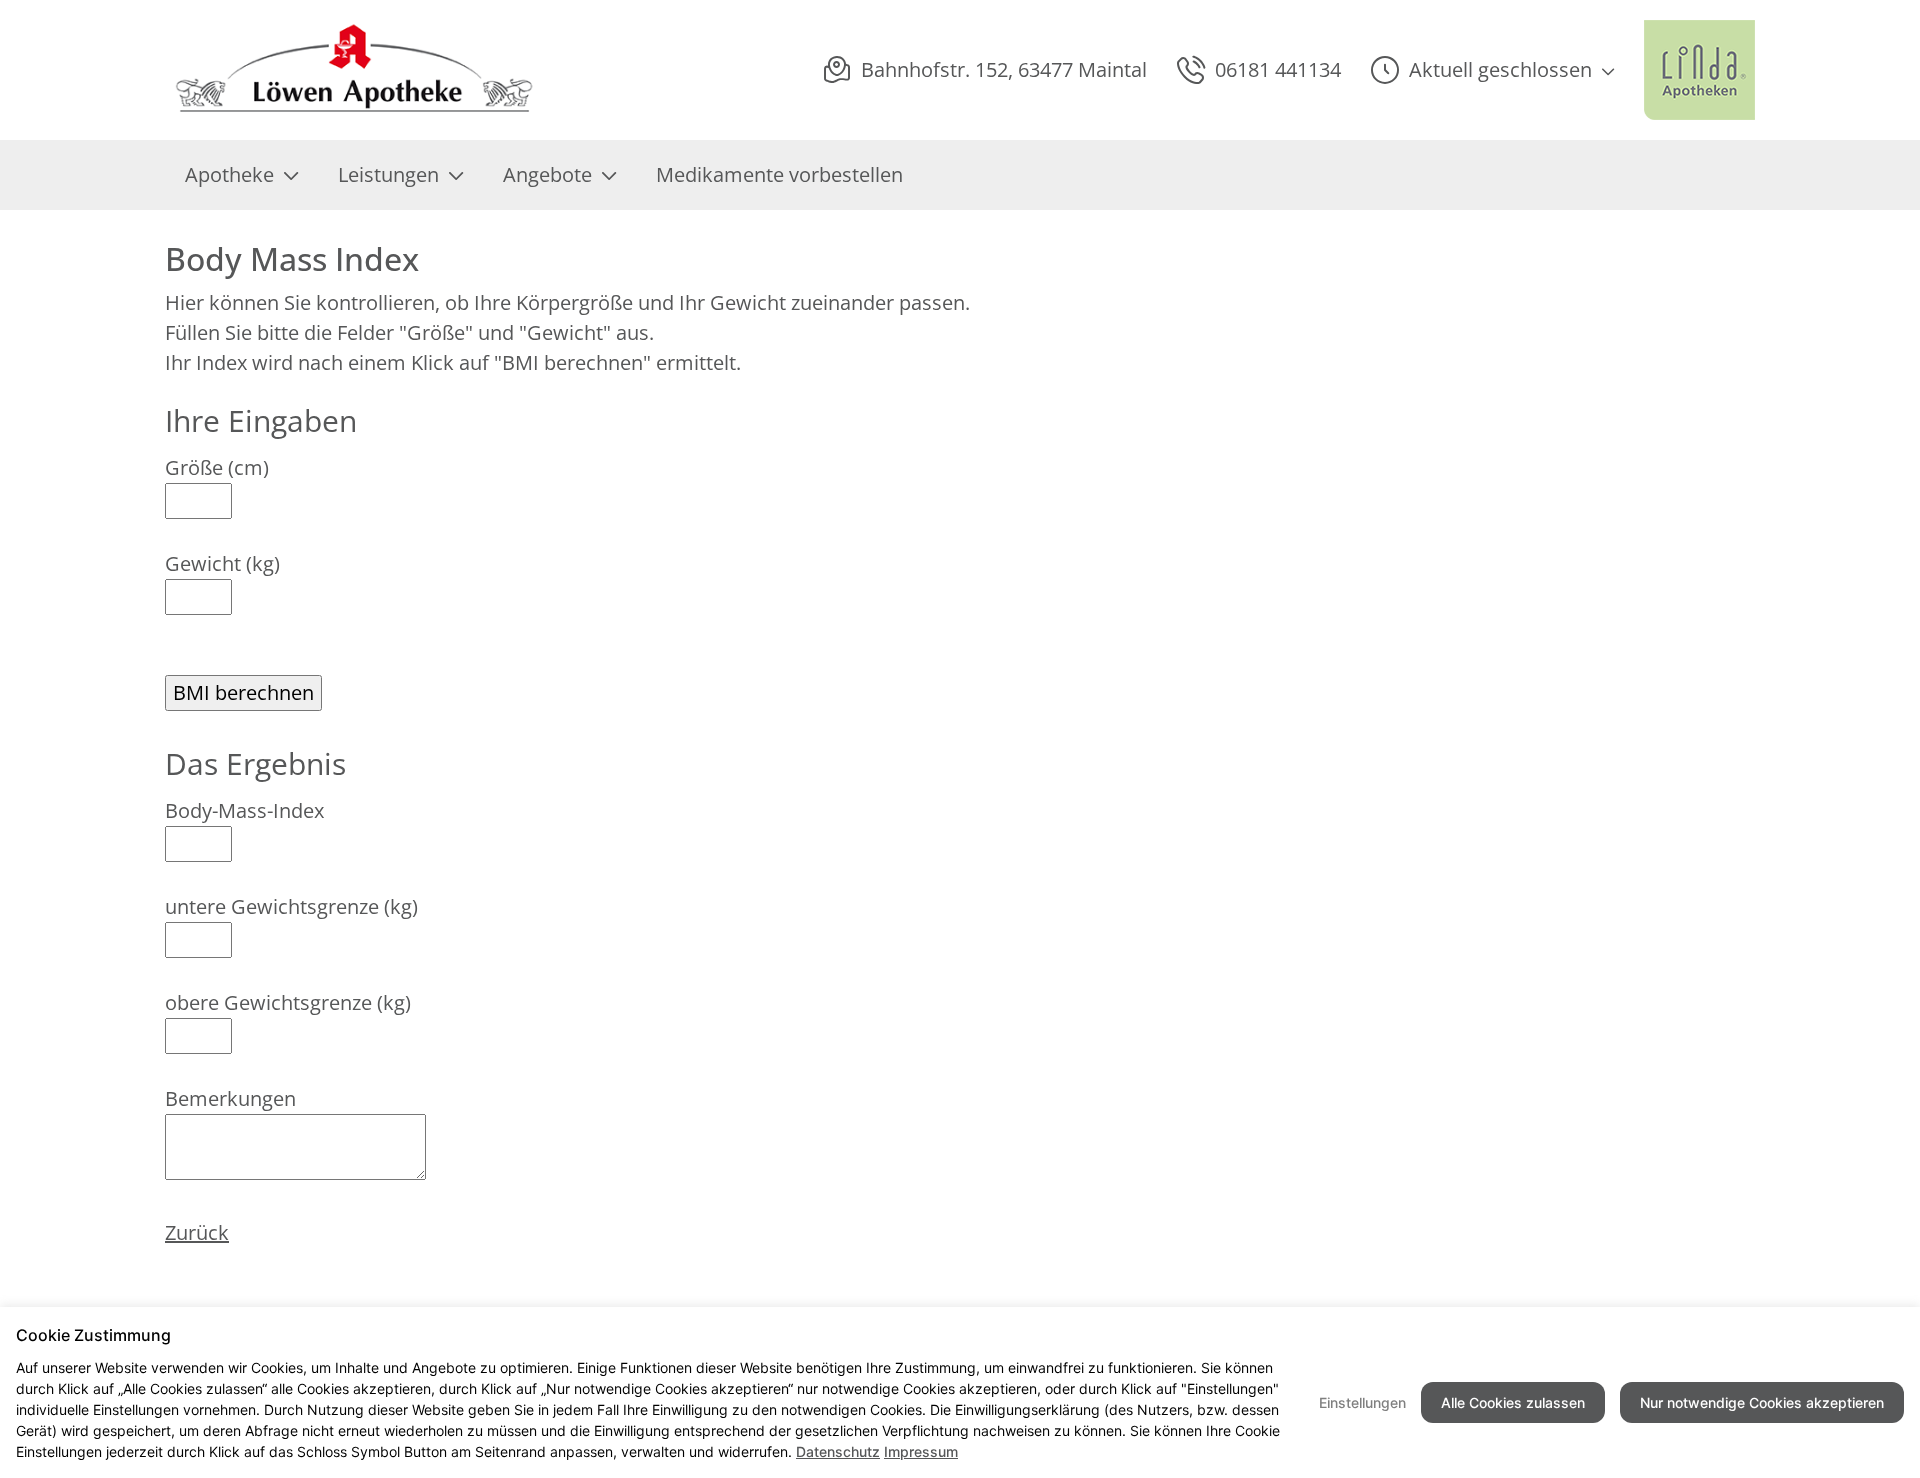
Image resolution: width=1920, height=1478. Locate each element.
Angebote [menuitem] (547, 174)
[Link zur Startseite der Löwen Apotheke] (350, 70)
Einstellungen (1362, 1402)
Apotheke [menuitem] (229, 174)
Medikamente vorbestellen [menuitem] (779, 174)
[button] (1492, 70)
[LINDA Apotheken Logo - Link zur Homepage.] (1699, 70)
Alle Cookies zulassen (1513, 1402)
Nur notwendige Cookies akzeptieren (1762, 1402)
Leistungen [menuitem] (388, 174)
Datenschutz (838, 1451)
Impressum (921, 1451)
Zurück (197, 1232)
